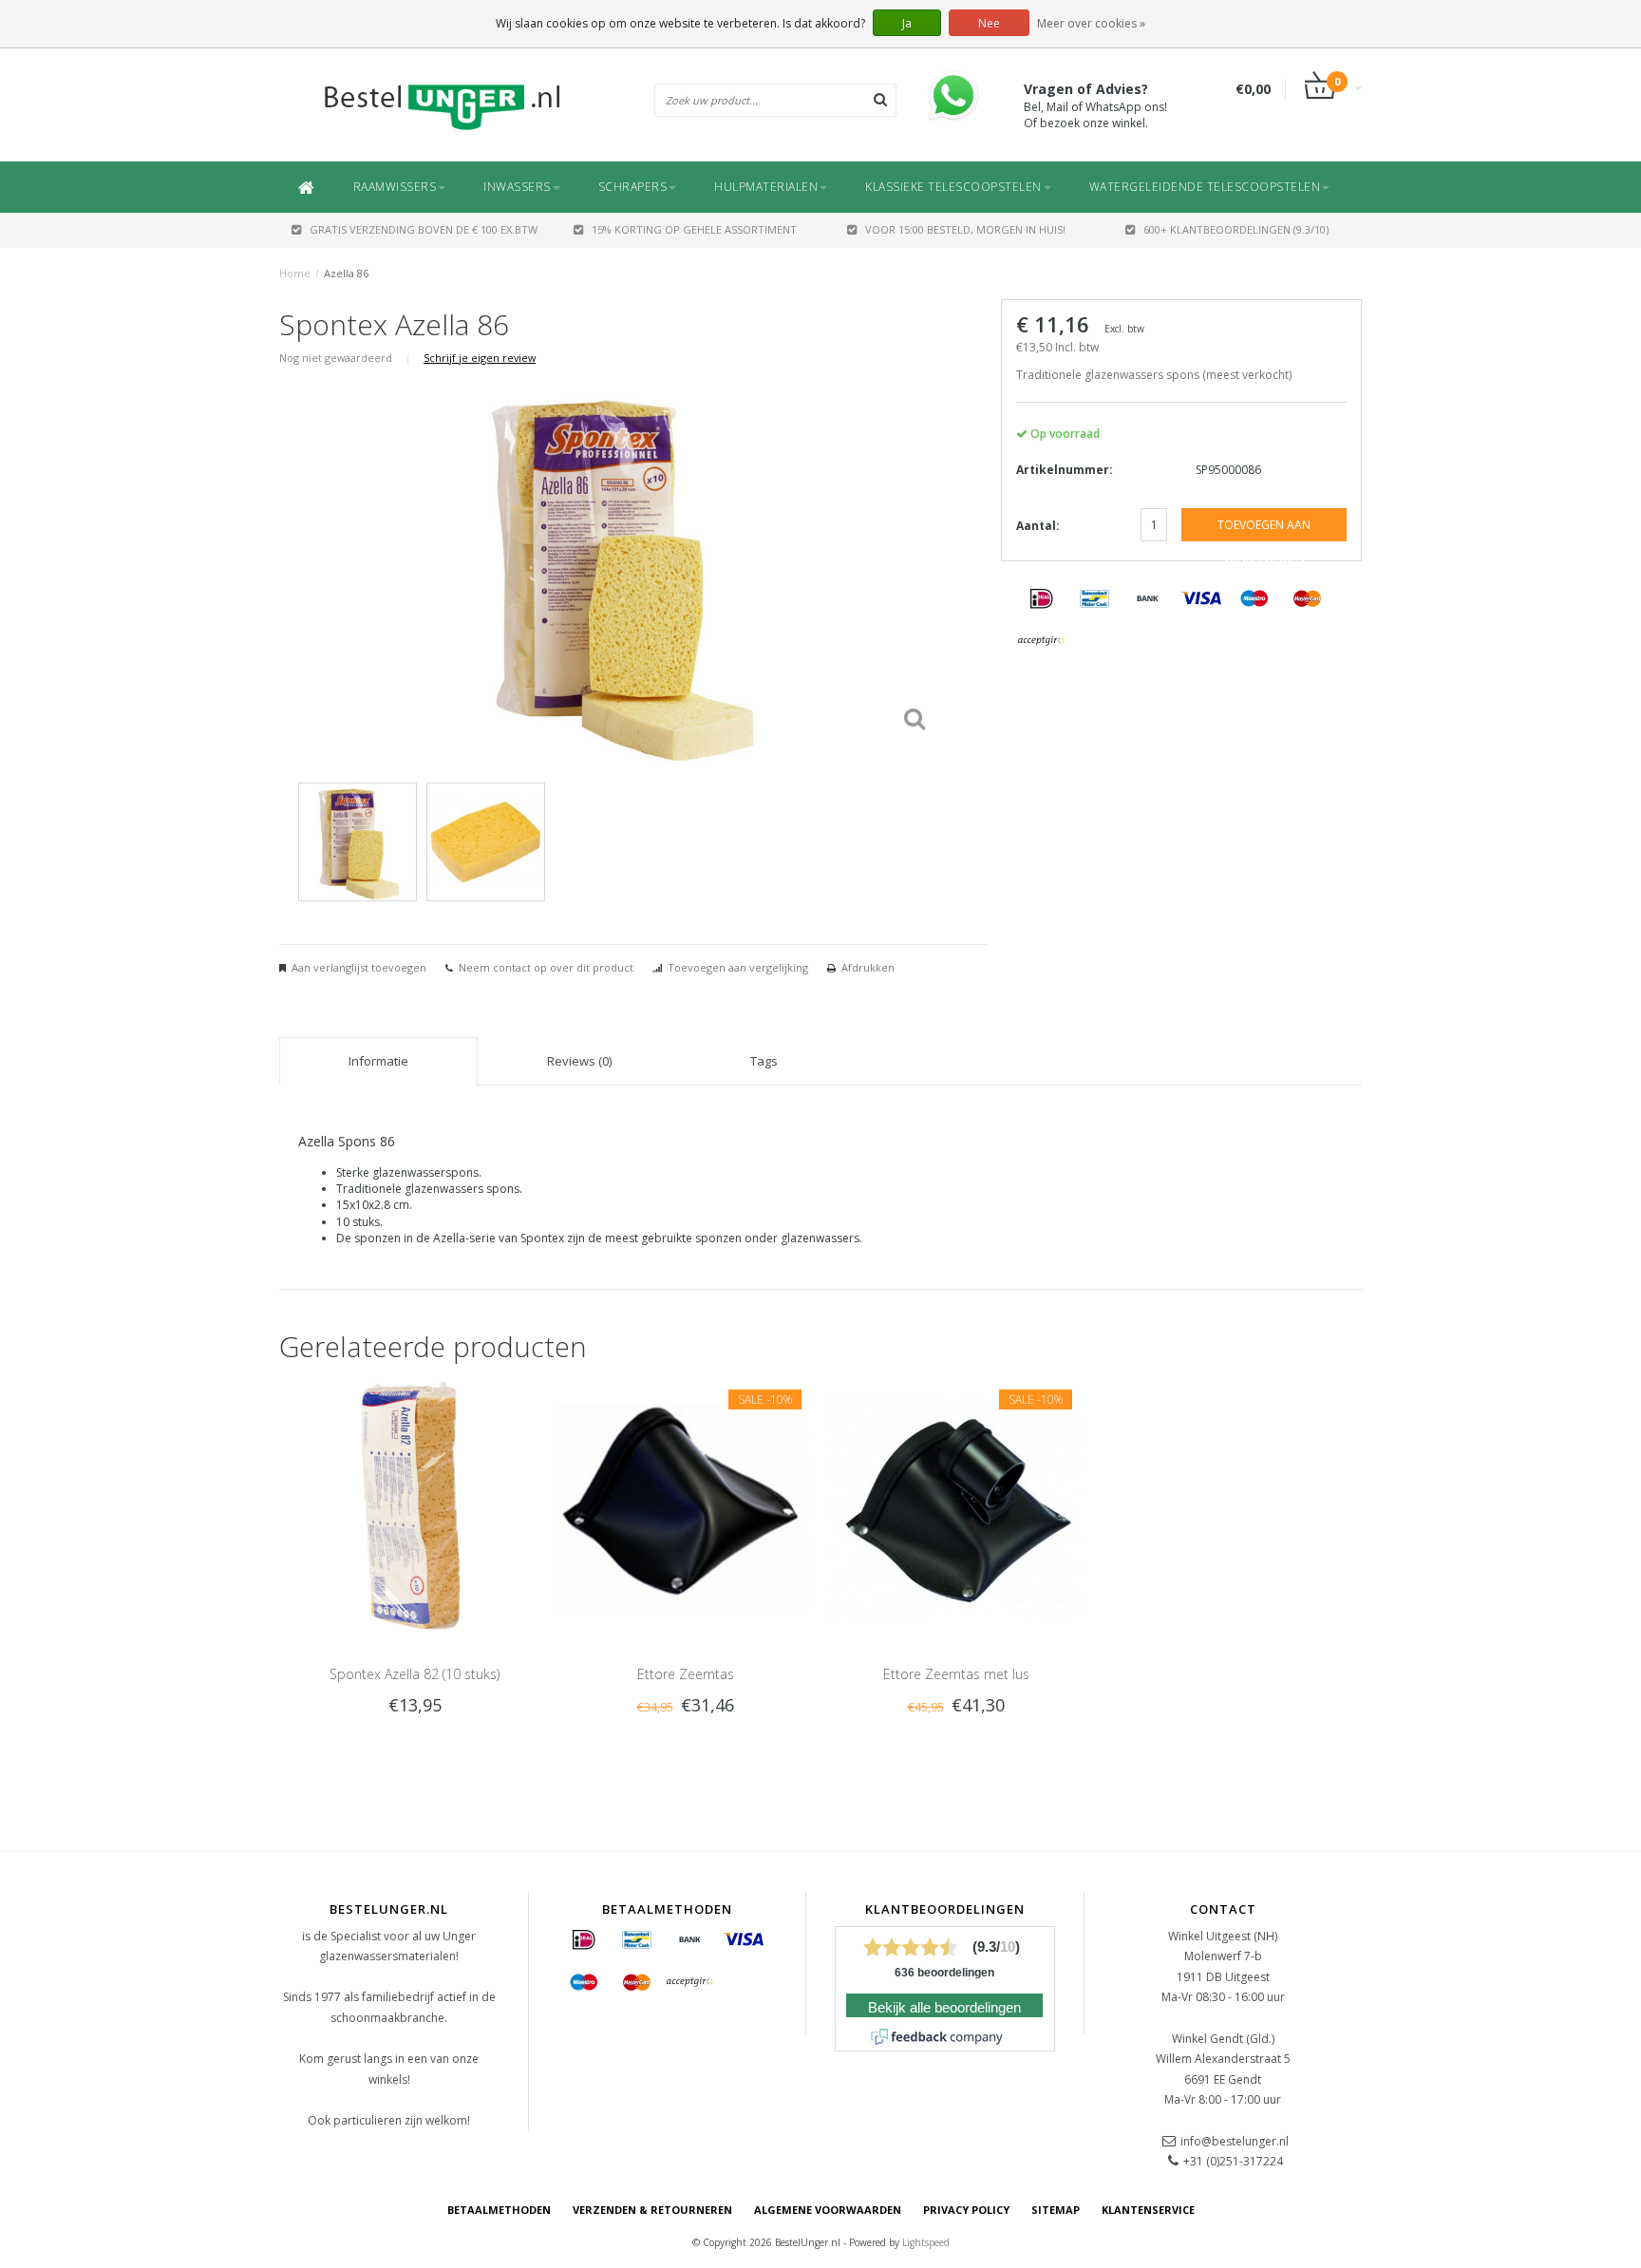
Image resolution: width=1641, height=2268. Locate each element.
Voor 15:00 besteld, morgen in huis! (965, 229)
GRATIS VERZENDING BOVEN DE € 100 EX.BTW (424, 229)
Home (295, 273)
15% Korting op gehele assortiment (694, 229)
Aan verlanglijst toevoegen (359, 967)
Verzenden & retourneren (652, 2210)
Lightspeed (926, 2242)
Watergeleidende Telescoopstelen (1205, 187)
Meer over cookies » (1091, 23)
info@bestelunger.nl (1235, 2141)
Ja (907, 23)
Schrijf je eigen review (480, 358)
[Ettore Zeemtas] (685, 1505)
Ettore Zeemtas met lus (956, 1674)
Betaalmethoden (499, 2210)
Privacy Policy (966, 2210)
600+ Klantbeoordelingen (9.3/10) (1236, 229)
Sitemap (1056, 2210)
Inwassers (517, 187)
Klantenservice (1148, 2210)
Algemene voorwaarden (828, 2210)
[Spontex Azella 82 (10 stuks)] (415, 1505)
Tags (764, 1061)
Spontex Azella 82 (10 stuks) (415, 1674)
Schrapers (633, 187)
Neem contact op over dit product (546, 967)
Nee (989, 23)
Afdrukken (868, 967)
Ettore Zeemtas (686, 1674)
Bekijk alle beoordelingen (944, 2008)
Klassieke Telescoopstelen (953, 187)
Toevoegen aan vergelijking (738, 967)
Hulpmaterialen (766, 187)
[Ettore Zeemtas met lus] (956, 1505)
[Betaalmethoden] (1042, 599)
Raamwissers (395, 187)
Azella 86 (346, 273)
